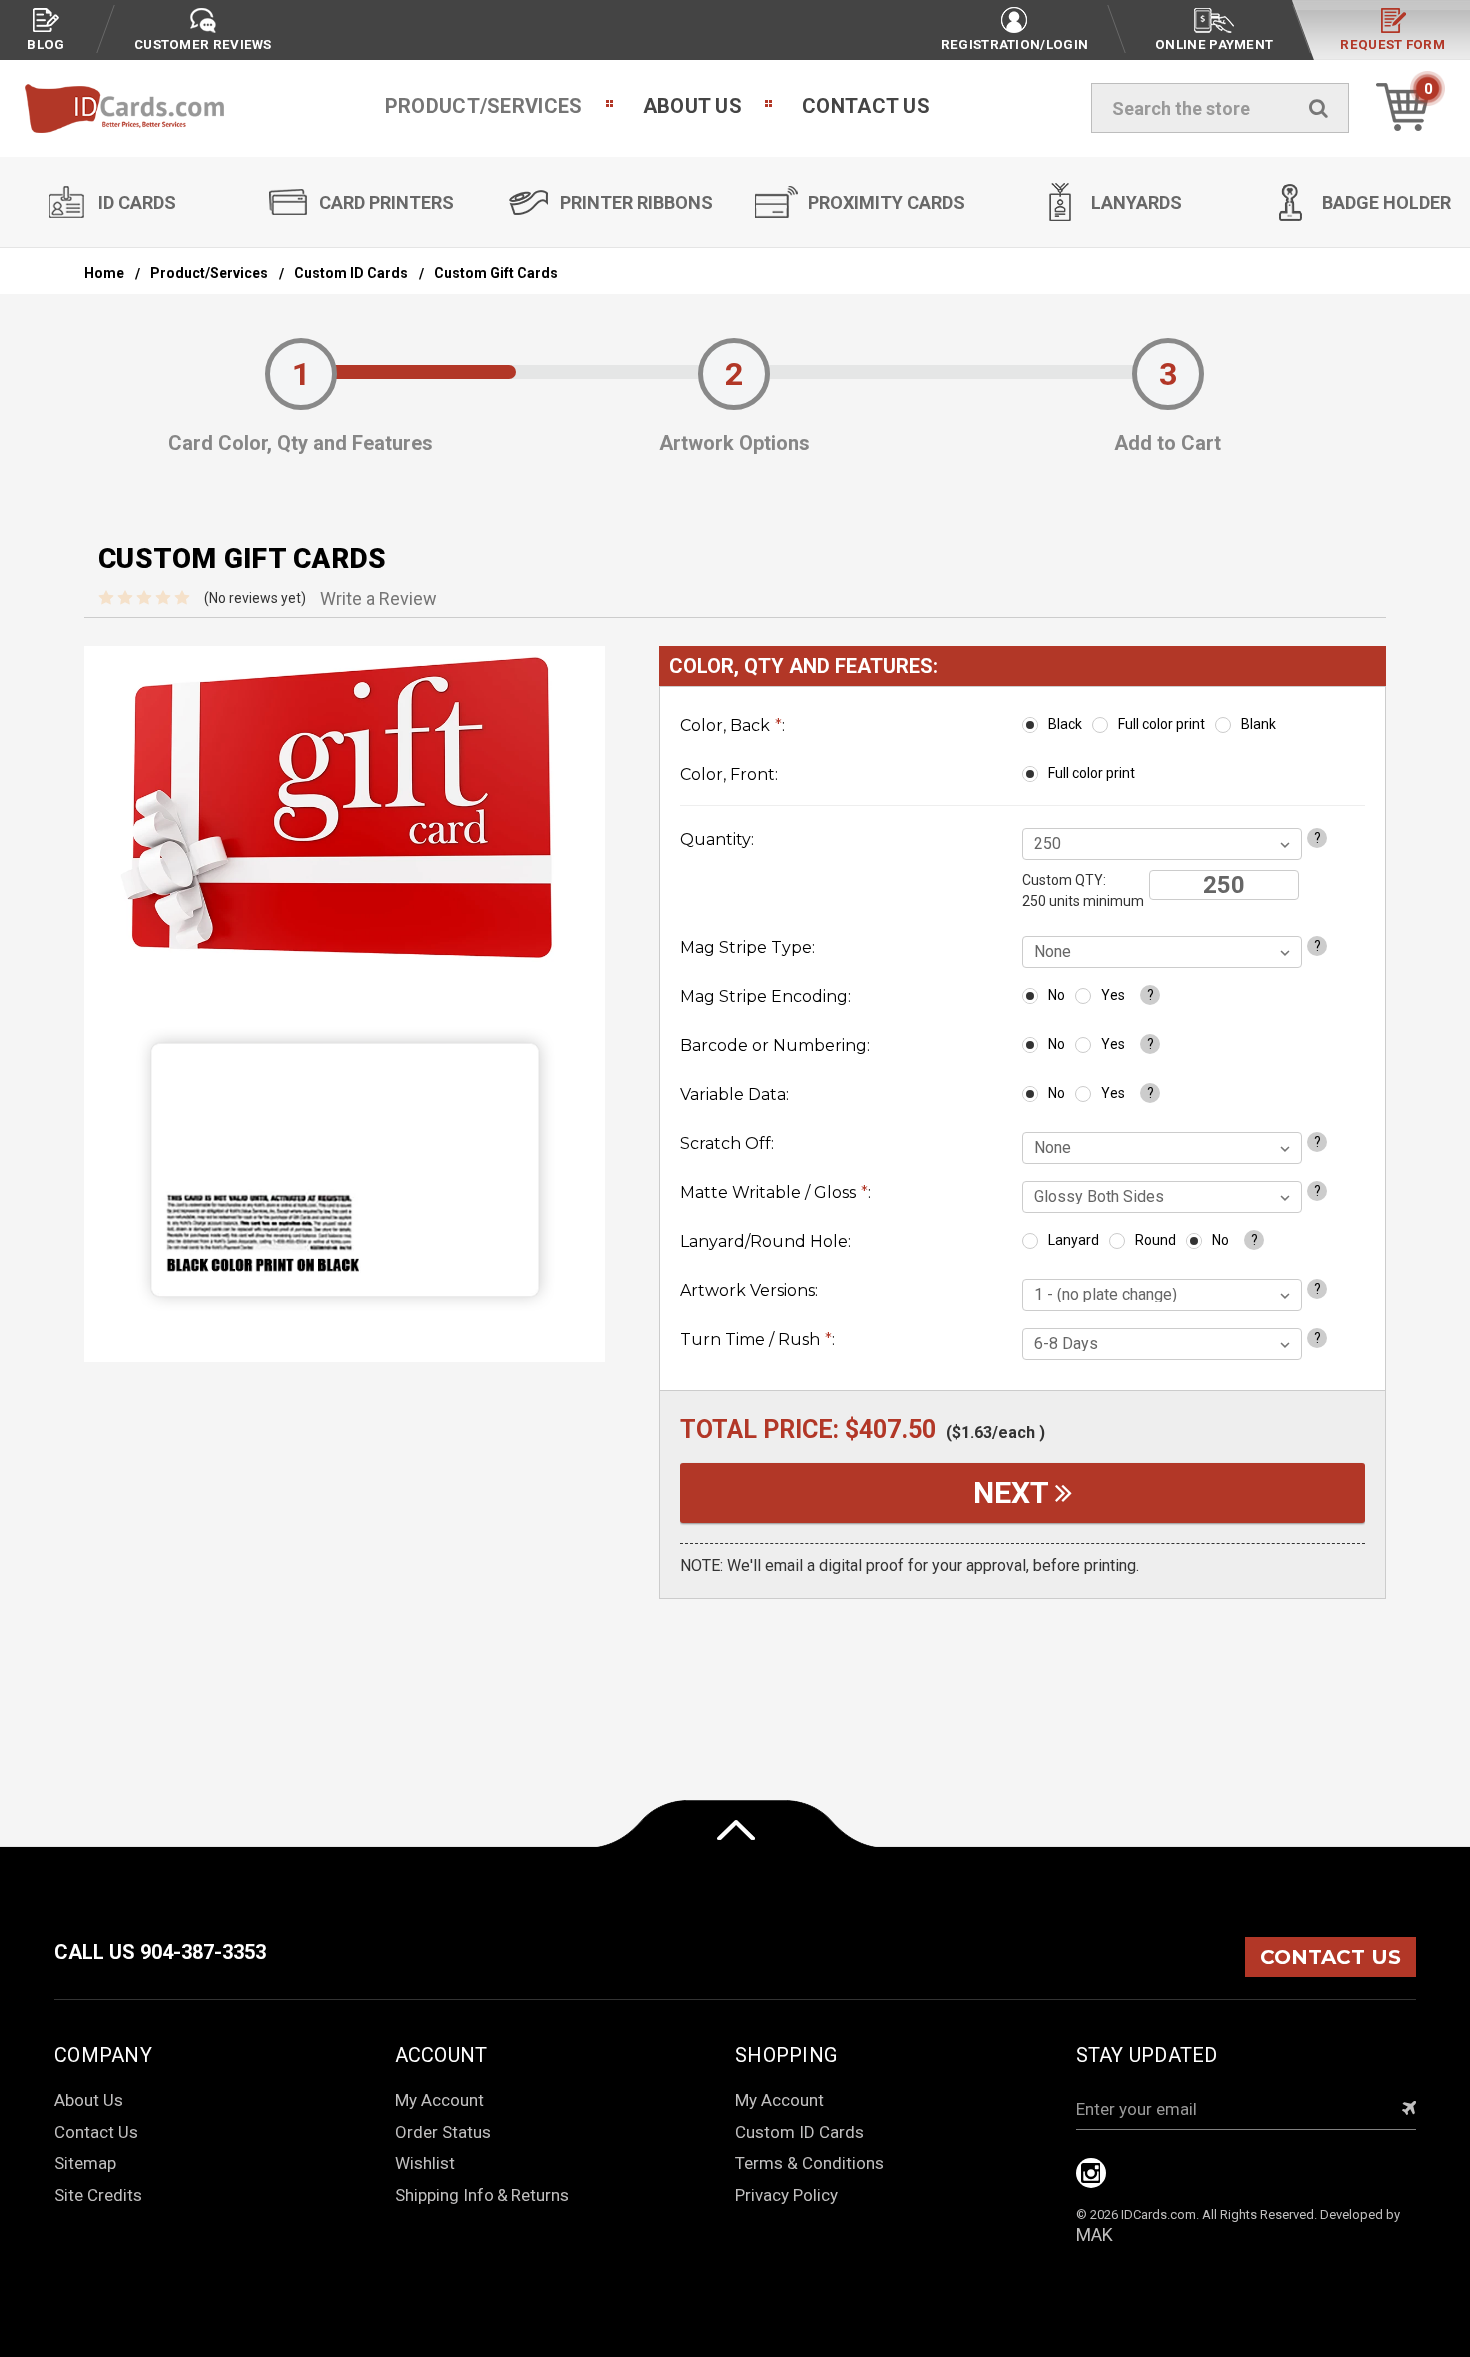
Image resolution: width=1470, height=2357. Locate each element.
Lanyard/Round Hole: (765, 1241)
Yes (1113, 995)
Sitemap (85, 2163)
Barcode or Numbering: (775, 1045)
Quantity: (717, 839)
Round (1155, 1240)
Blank (1258, 724)
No (1056, 995)
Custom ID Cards (799, 2132)
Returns (540, 2195)
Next (1014, 1492)
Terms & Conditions (809, 2163)
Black (1065, 724)
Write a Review (378, 598)
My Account (439, 2100)
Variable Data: (734, 1094)
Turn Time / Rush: (757, 1339)
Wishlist (425, 2163)
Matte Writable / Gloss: (775, 1192)
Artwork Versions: (749, 1290)
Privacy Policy (786, 2195)
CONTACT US (1330, 1957)
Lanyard (1073, 1240)
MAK (1094, 2234)
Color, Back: (732, 725)
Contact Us (866, 106)
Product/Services (484, 106)
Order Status (443, 2132)
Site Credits (98, 2195)
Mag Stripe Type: (747, 947)
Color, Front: (729, 774)
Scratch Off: (727, 1143)
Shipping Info (444, 2195)
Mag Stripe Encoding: (765, 996)
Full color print (1161, 724)
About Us (692, 106)
